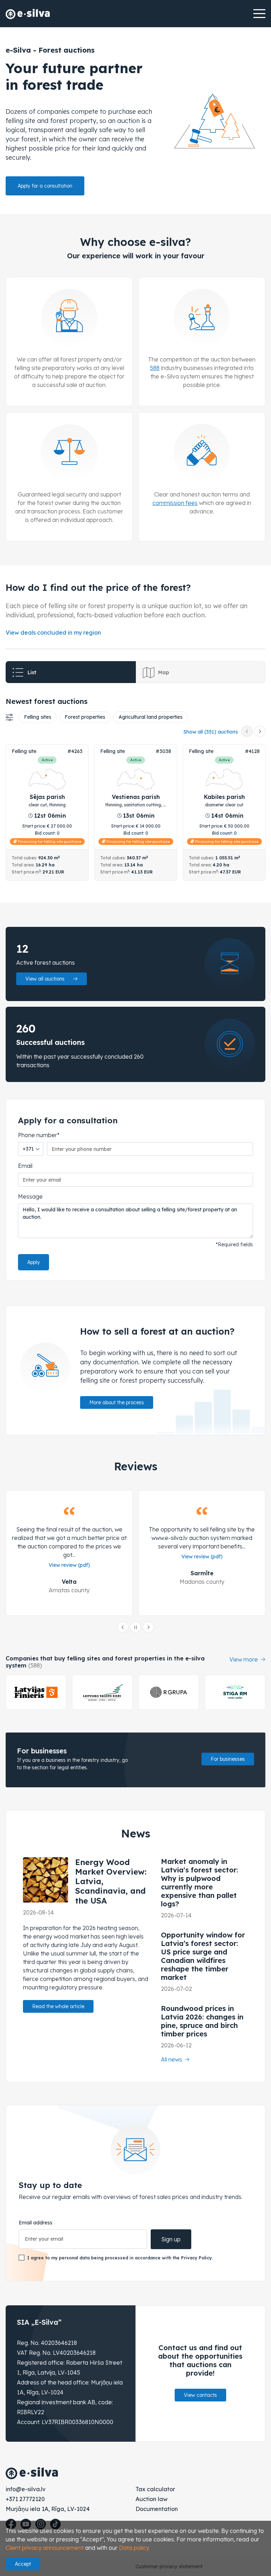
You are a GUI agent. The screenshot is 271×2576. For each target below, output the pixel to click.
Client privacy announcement (45, 2548)
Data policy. (134, 2548)
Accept (23, 2564)
